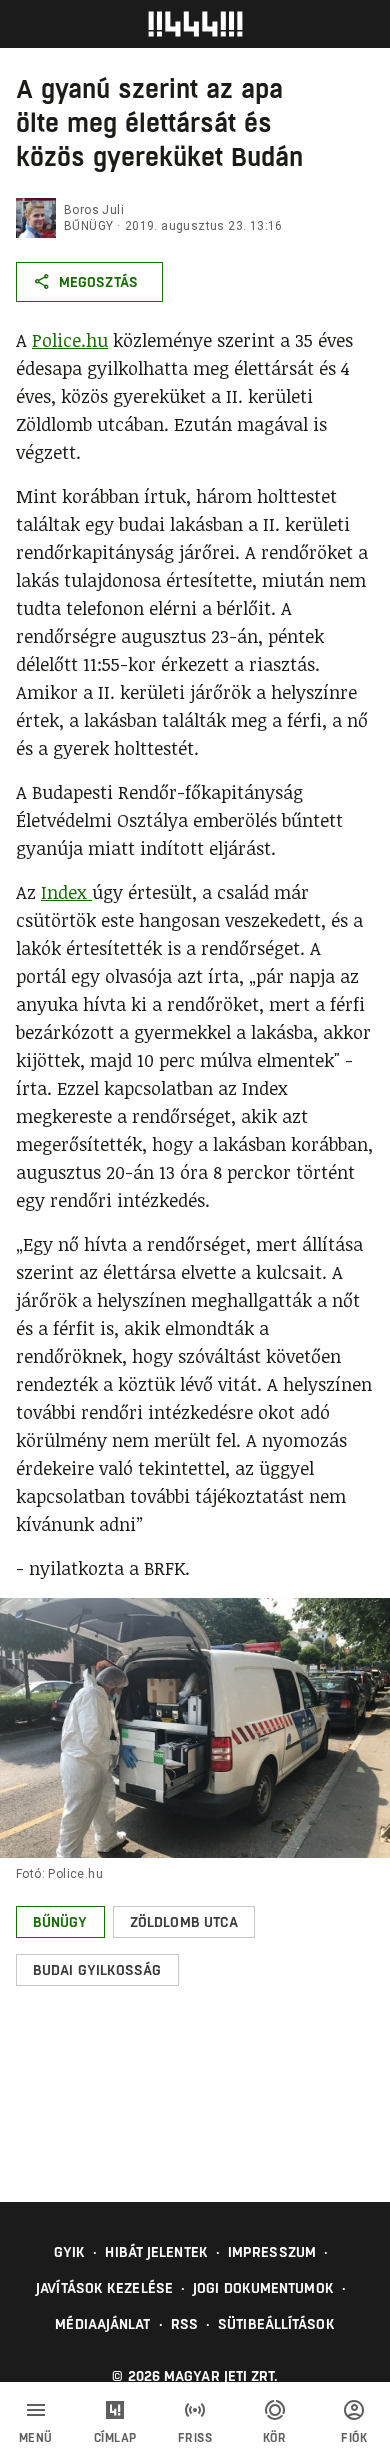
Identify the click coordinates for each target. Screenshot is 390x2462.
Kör (275, 2438)
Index (66, 892)
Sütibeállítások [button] (276, 2324)
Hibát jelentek (156, 2252)
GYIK (69, 2252)
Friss (195, 2438)
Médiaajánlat (102, 2324)
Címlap (115, 2438)
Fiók (354, 2438)
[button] (60, 1922)
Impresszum (272, 2252)
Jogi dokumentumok (263, 2288)
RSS (184, 2324)
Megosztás (98, 282)
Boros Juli (94, 210)
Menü (36, 2438)
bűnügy (88, 226)
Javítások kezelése (104, 2288)
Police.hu (70, 340)
